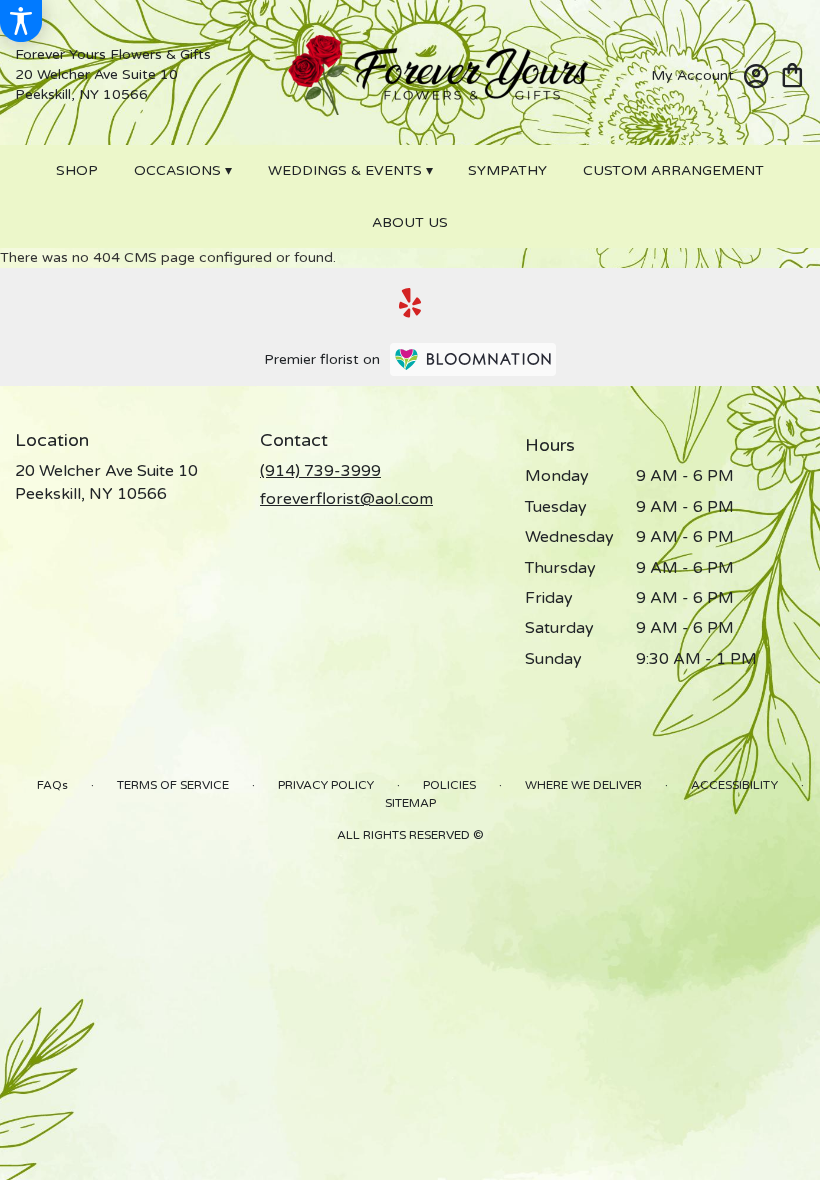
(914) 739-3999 (320, 471)
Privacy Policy (326, 785)
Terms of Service (173, 785)
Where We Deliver (583, 785)
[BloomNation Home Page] (473, 359)
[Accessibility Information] (21, 21)
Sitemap (410, 803)
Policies (449, 785)
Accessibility (734, 785)
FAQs (52, 785)
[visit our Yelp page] (410, 303)
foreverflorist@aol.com (346, 499)
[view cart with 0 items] (792, 73)
